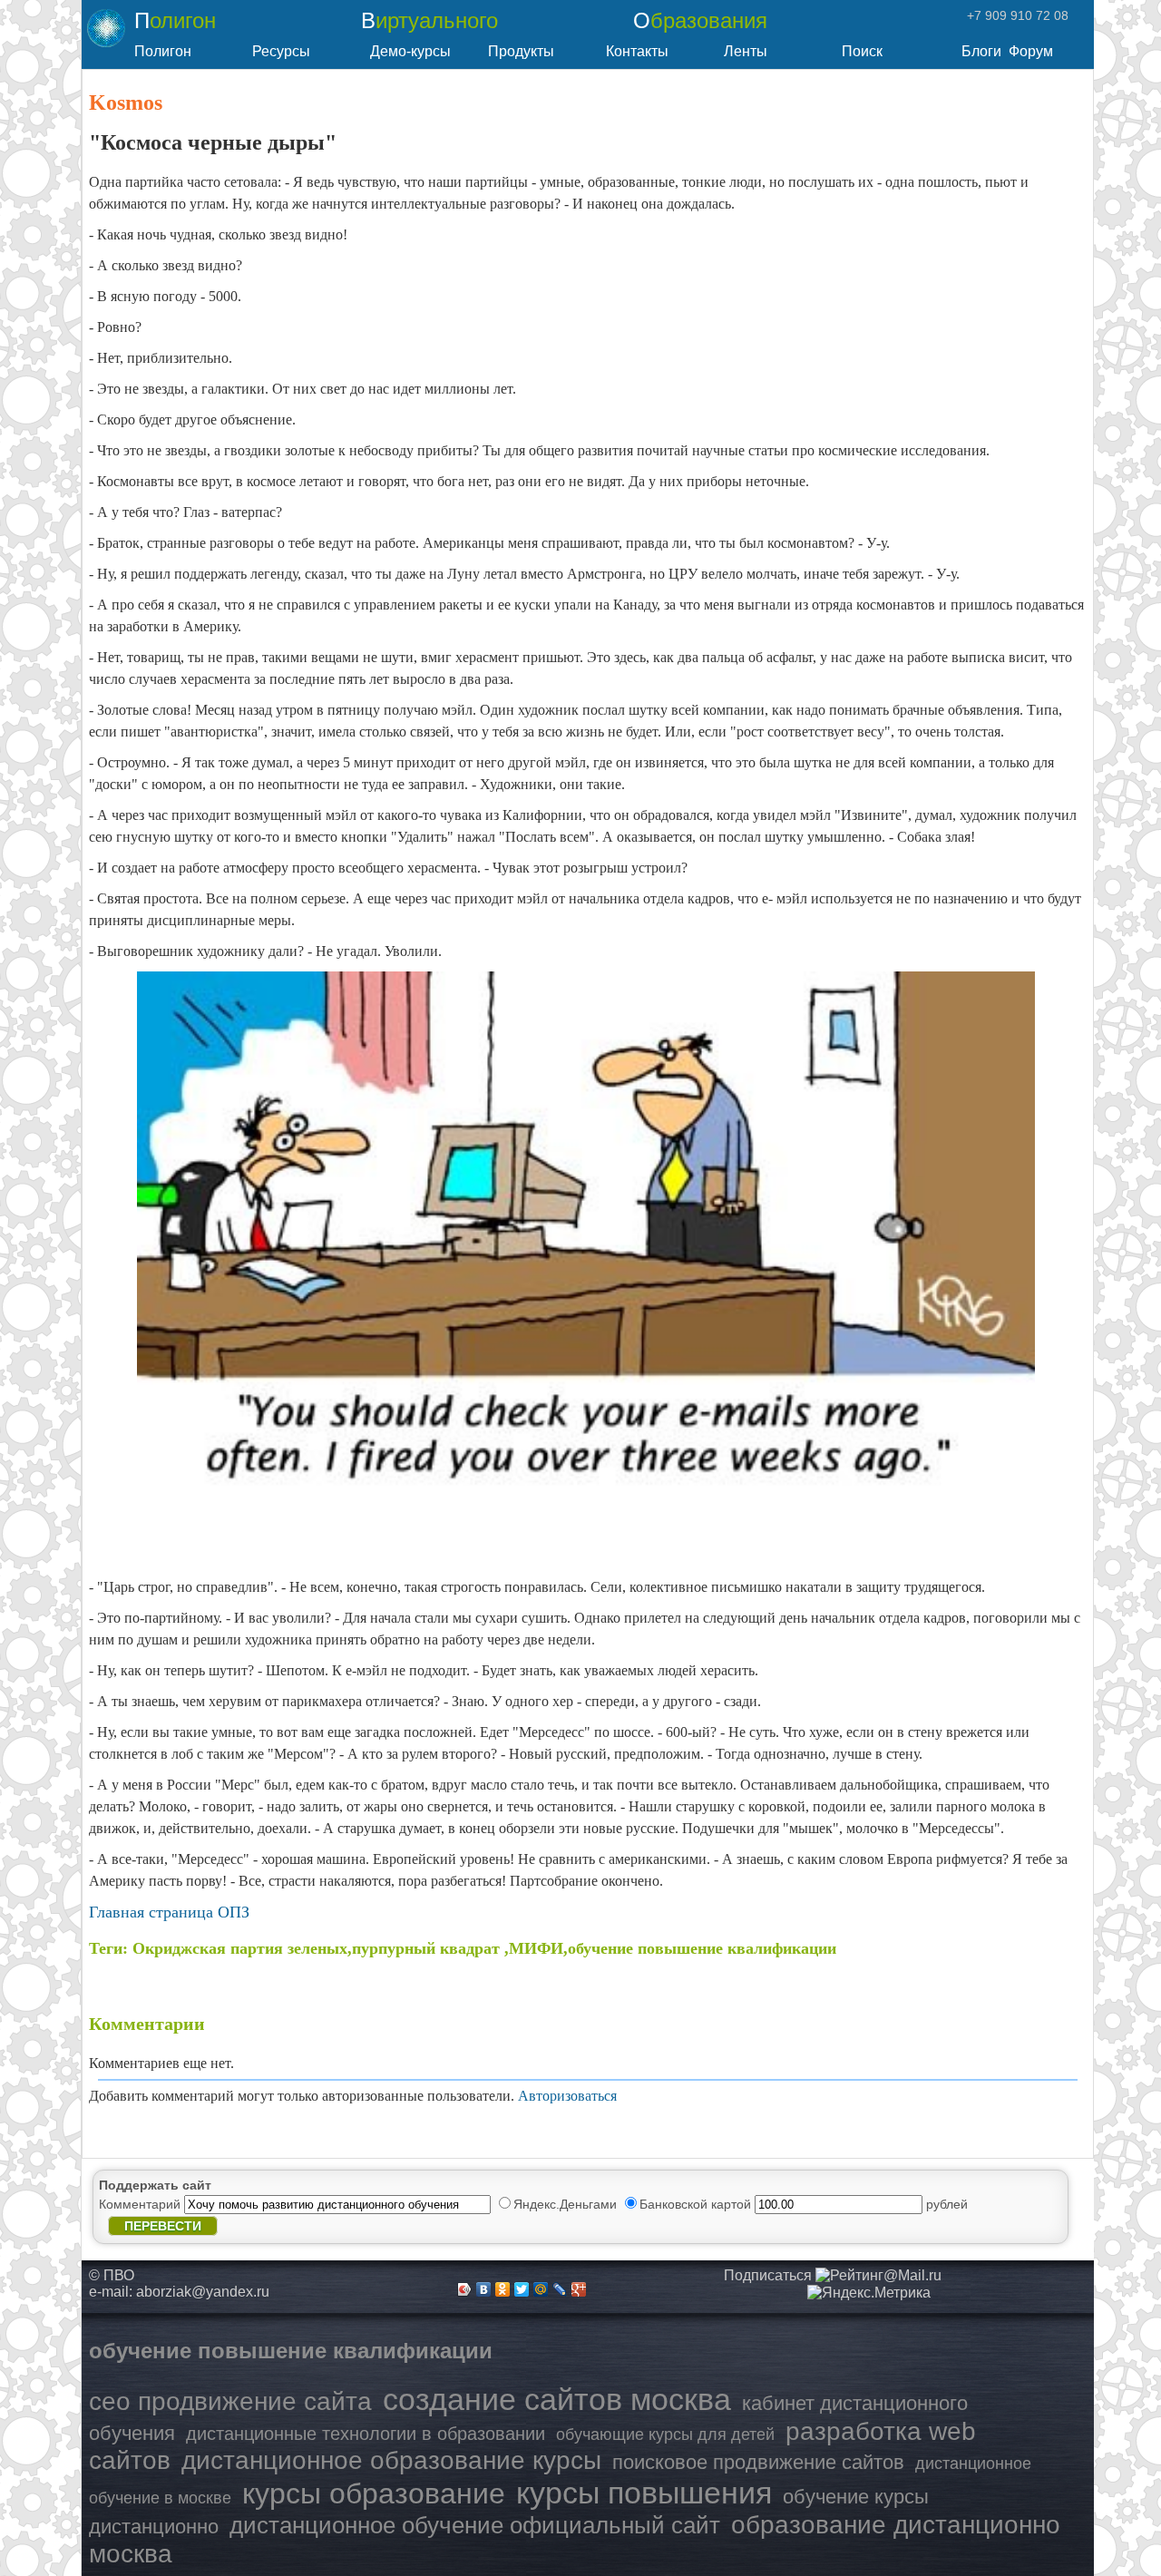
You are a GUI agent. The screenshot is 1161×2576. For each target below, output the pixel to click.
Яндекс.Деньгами (567, 2204)
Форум (1031, 51)
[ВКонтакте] (484, 2289)
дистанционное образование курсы (391, 2460)
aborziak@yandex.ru (203, 2292)
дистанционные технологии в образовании (366, 2434)
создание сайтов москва (557, 2399)
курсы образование (374, 2493)
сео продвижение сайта (230, 2401)
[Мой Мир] (541, 2289)
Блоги (981, 51)
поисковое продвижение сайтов (758, 2462)
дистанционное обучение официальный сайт (475, 2525)
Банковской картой (697, 2204)
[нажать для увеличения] (869, 2293)
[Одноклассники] (503, 2289)
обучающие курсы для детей (665, 2435)
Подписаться (768, 2275)
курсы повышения (644, 2493)
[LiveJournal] (560, 2289)
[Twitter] (522, 2289)
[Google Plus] (579, 2289)
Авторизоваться (567, 2096)
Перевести (163, 2226)
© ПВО (112, 2275)
